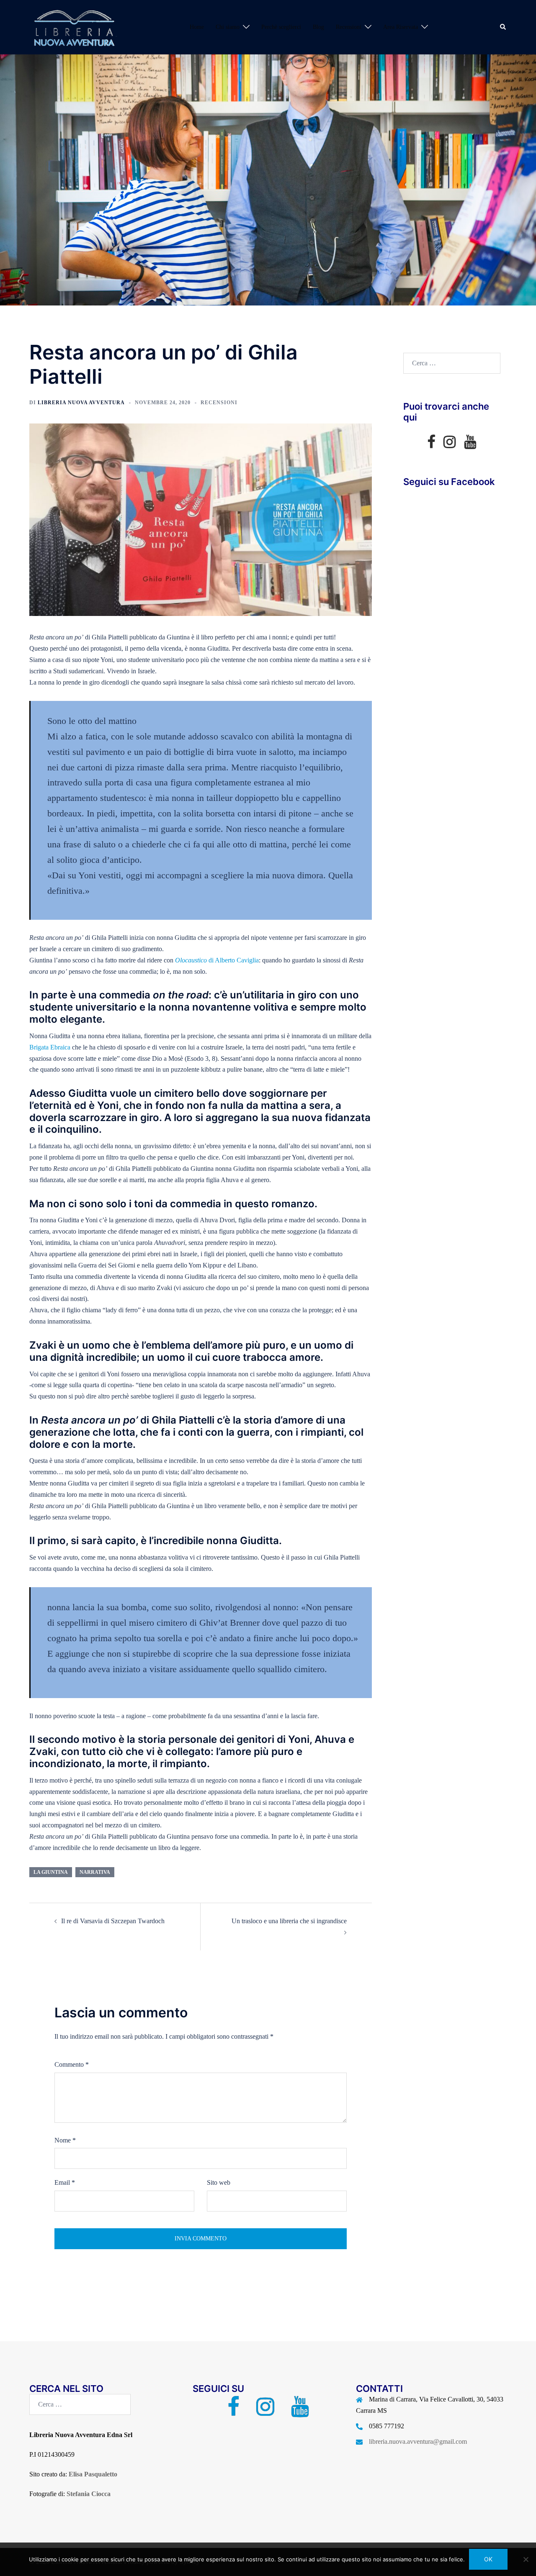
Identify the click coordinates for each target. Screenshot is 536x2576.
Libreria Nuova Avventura (81, 403)
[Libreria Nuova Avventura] (73, 27)
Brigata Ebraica (50, 1047)
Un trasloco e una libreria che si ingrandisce (289, 1921)
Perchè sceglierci (281, 27)
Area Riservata (401, 27)
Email (65, 2182)
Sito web (219, 2182)
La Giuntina (51, 1872)
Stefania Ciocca (89, 2494)
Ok (488, 2559)
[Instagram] (450, 445)
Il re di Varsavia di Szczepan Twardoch (113, 1921)
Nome (65, 2140)
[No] (526, 2559)
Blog (318, 27)
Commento (72, 2064)
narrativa (95, 1872)
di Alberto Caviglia (217, 960)
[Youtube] (470, 445)
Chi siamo (228, 27)
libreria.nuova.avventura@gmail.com (418, 2441)
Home (197, 27)
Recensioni (349, 27)
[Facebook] (431, 445)
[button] (503, 27)
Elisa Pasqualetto (93, 2474)
